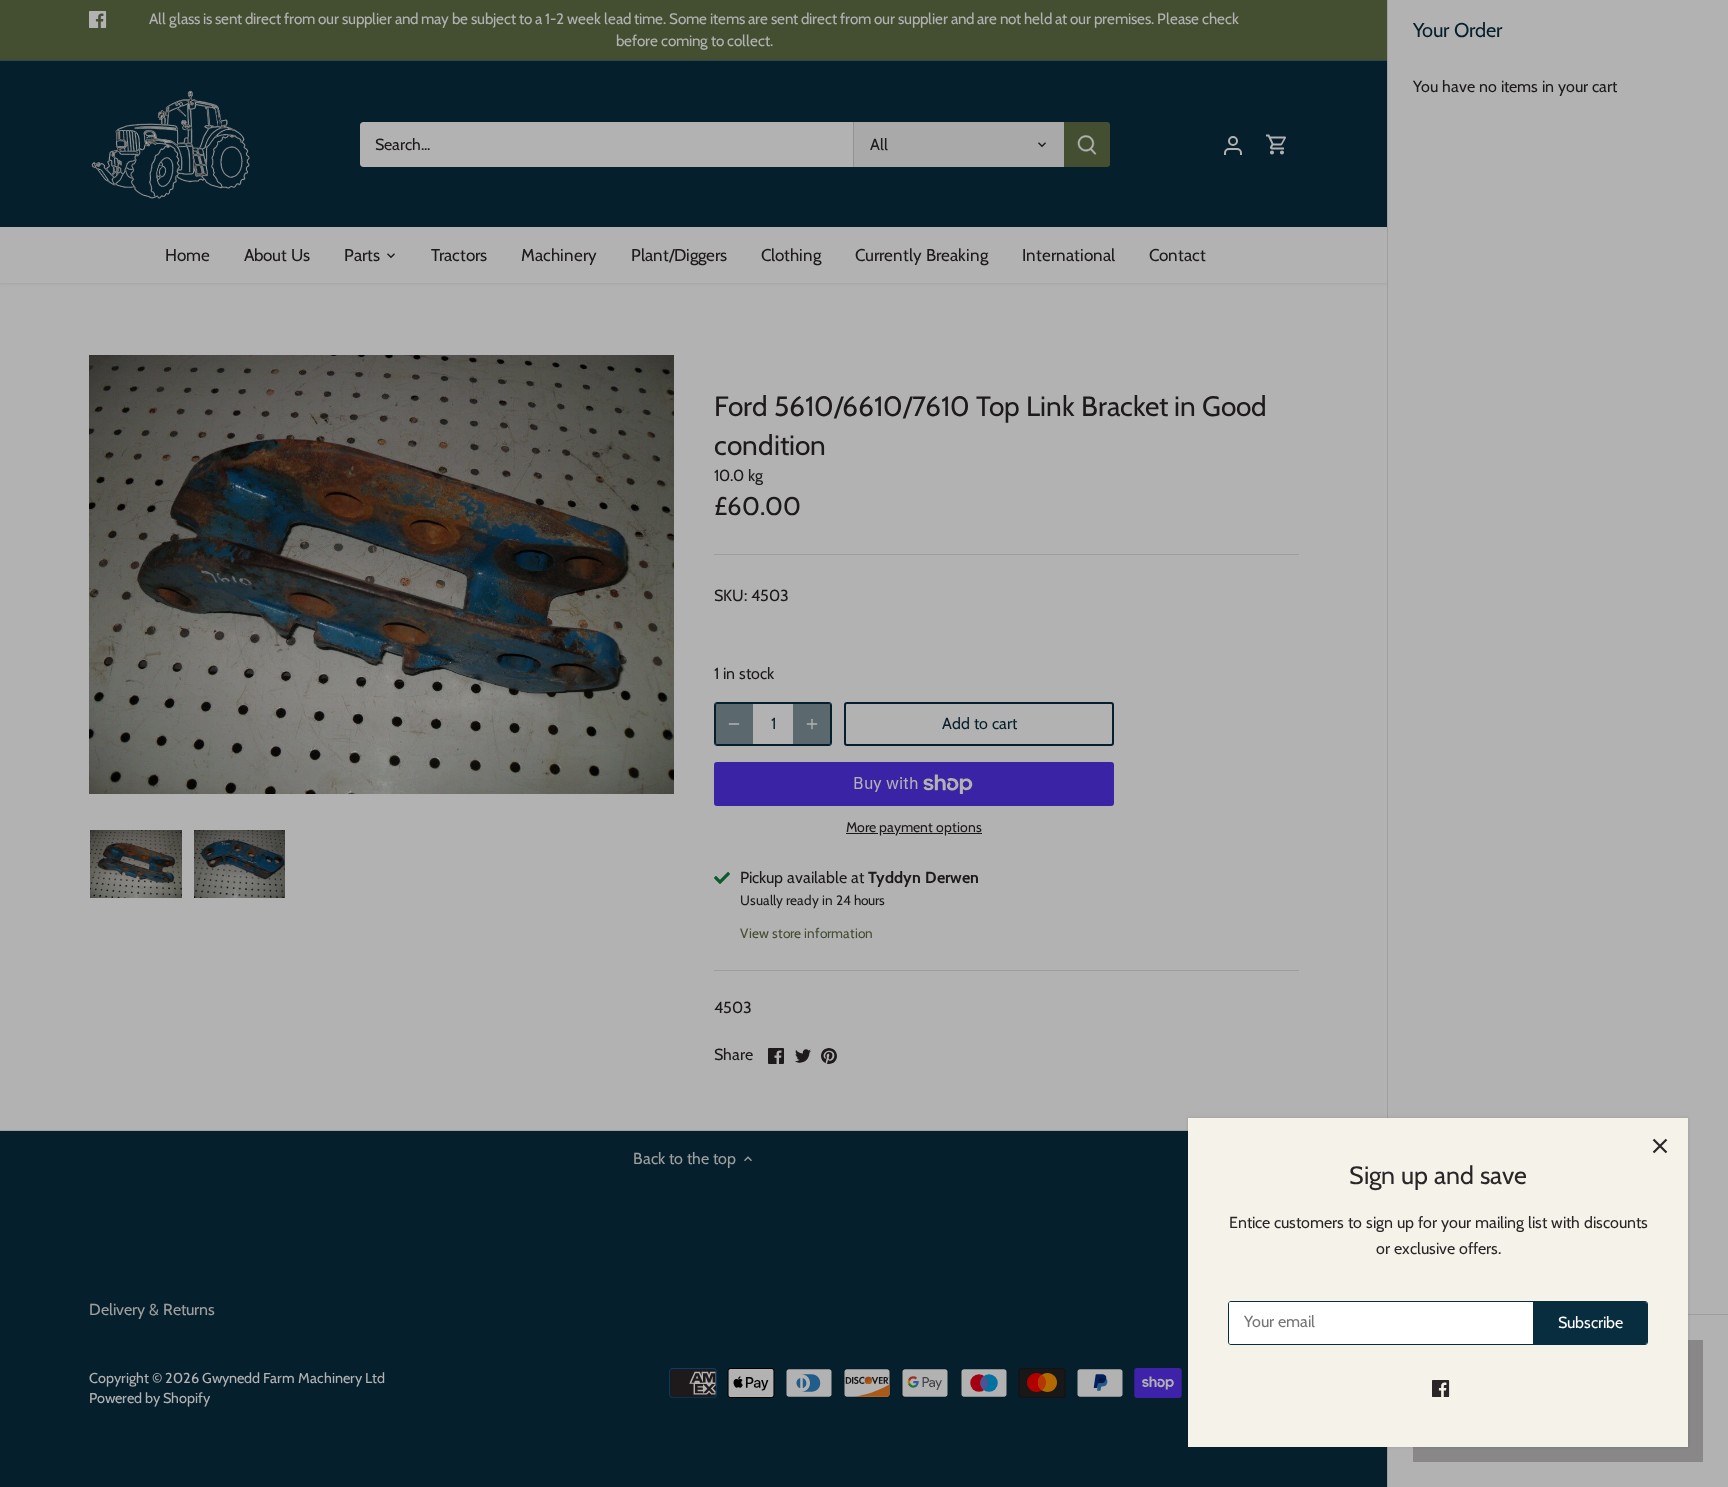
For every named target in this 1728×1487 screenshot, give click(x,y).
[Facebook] (1440, 1388)
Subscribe (1590, 1322)
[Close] (1660, 1146)
